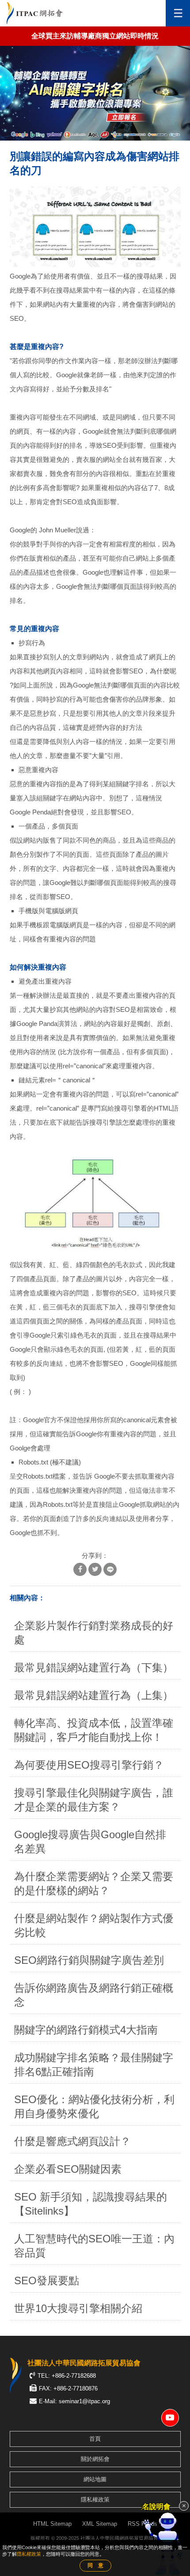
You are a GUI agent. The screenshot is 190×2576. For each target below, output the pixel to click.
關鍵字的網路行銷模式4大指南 (86, 2030)
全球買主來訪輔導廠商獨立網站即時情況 (95, 36)
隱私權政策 (95, 2500)
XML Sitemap (100, 2524)
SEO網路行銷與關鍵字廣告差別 (89, 1960)
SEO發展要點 (47, 2280)
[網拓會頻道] (170, 2418)
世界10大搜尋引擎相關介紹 (78, 2308)
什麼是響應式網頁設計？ (72, 2141)
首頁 (95, 2439)
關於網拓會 (95, 2459)
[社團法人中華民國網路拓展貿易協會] (35, 13)
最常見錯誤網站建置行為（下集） (94, 1667)
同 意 (95, 2565)
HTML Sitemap (52, 2524)
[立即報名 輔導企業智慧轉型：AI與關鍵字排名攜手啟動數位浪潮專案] (95, 93)
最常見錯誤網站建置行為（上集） (94, 1695)
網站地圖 (95, 2479)
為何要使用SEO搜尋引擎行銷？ (89, 1765)
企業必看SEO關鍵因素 (68, 2169)
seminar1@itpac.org (84, 2401)
